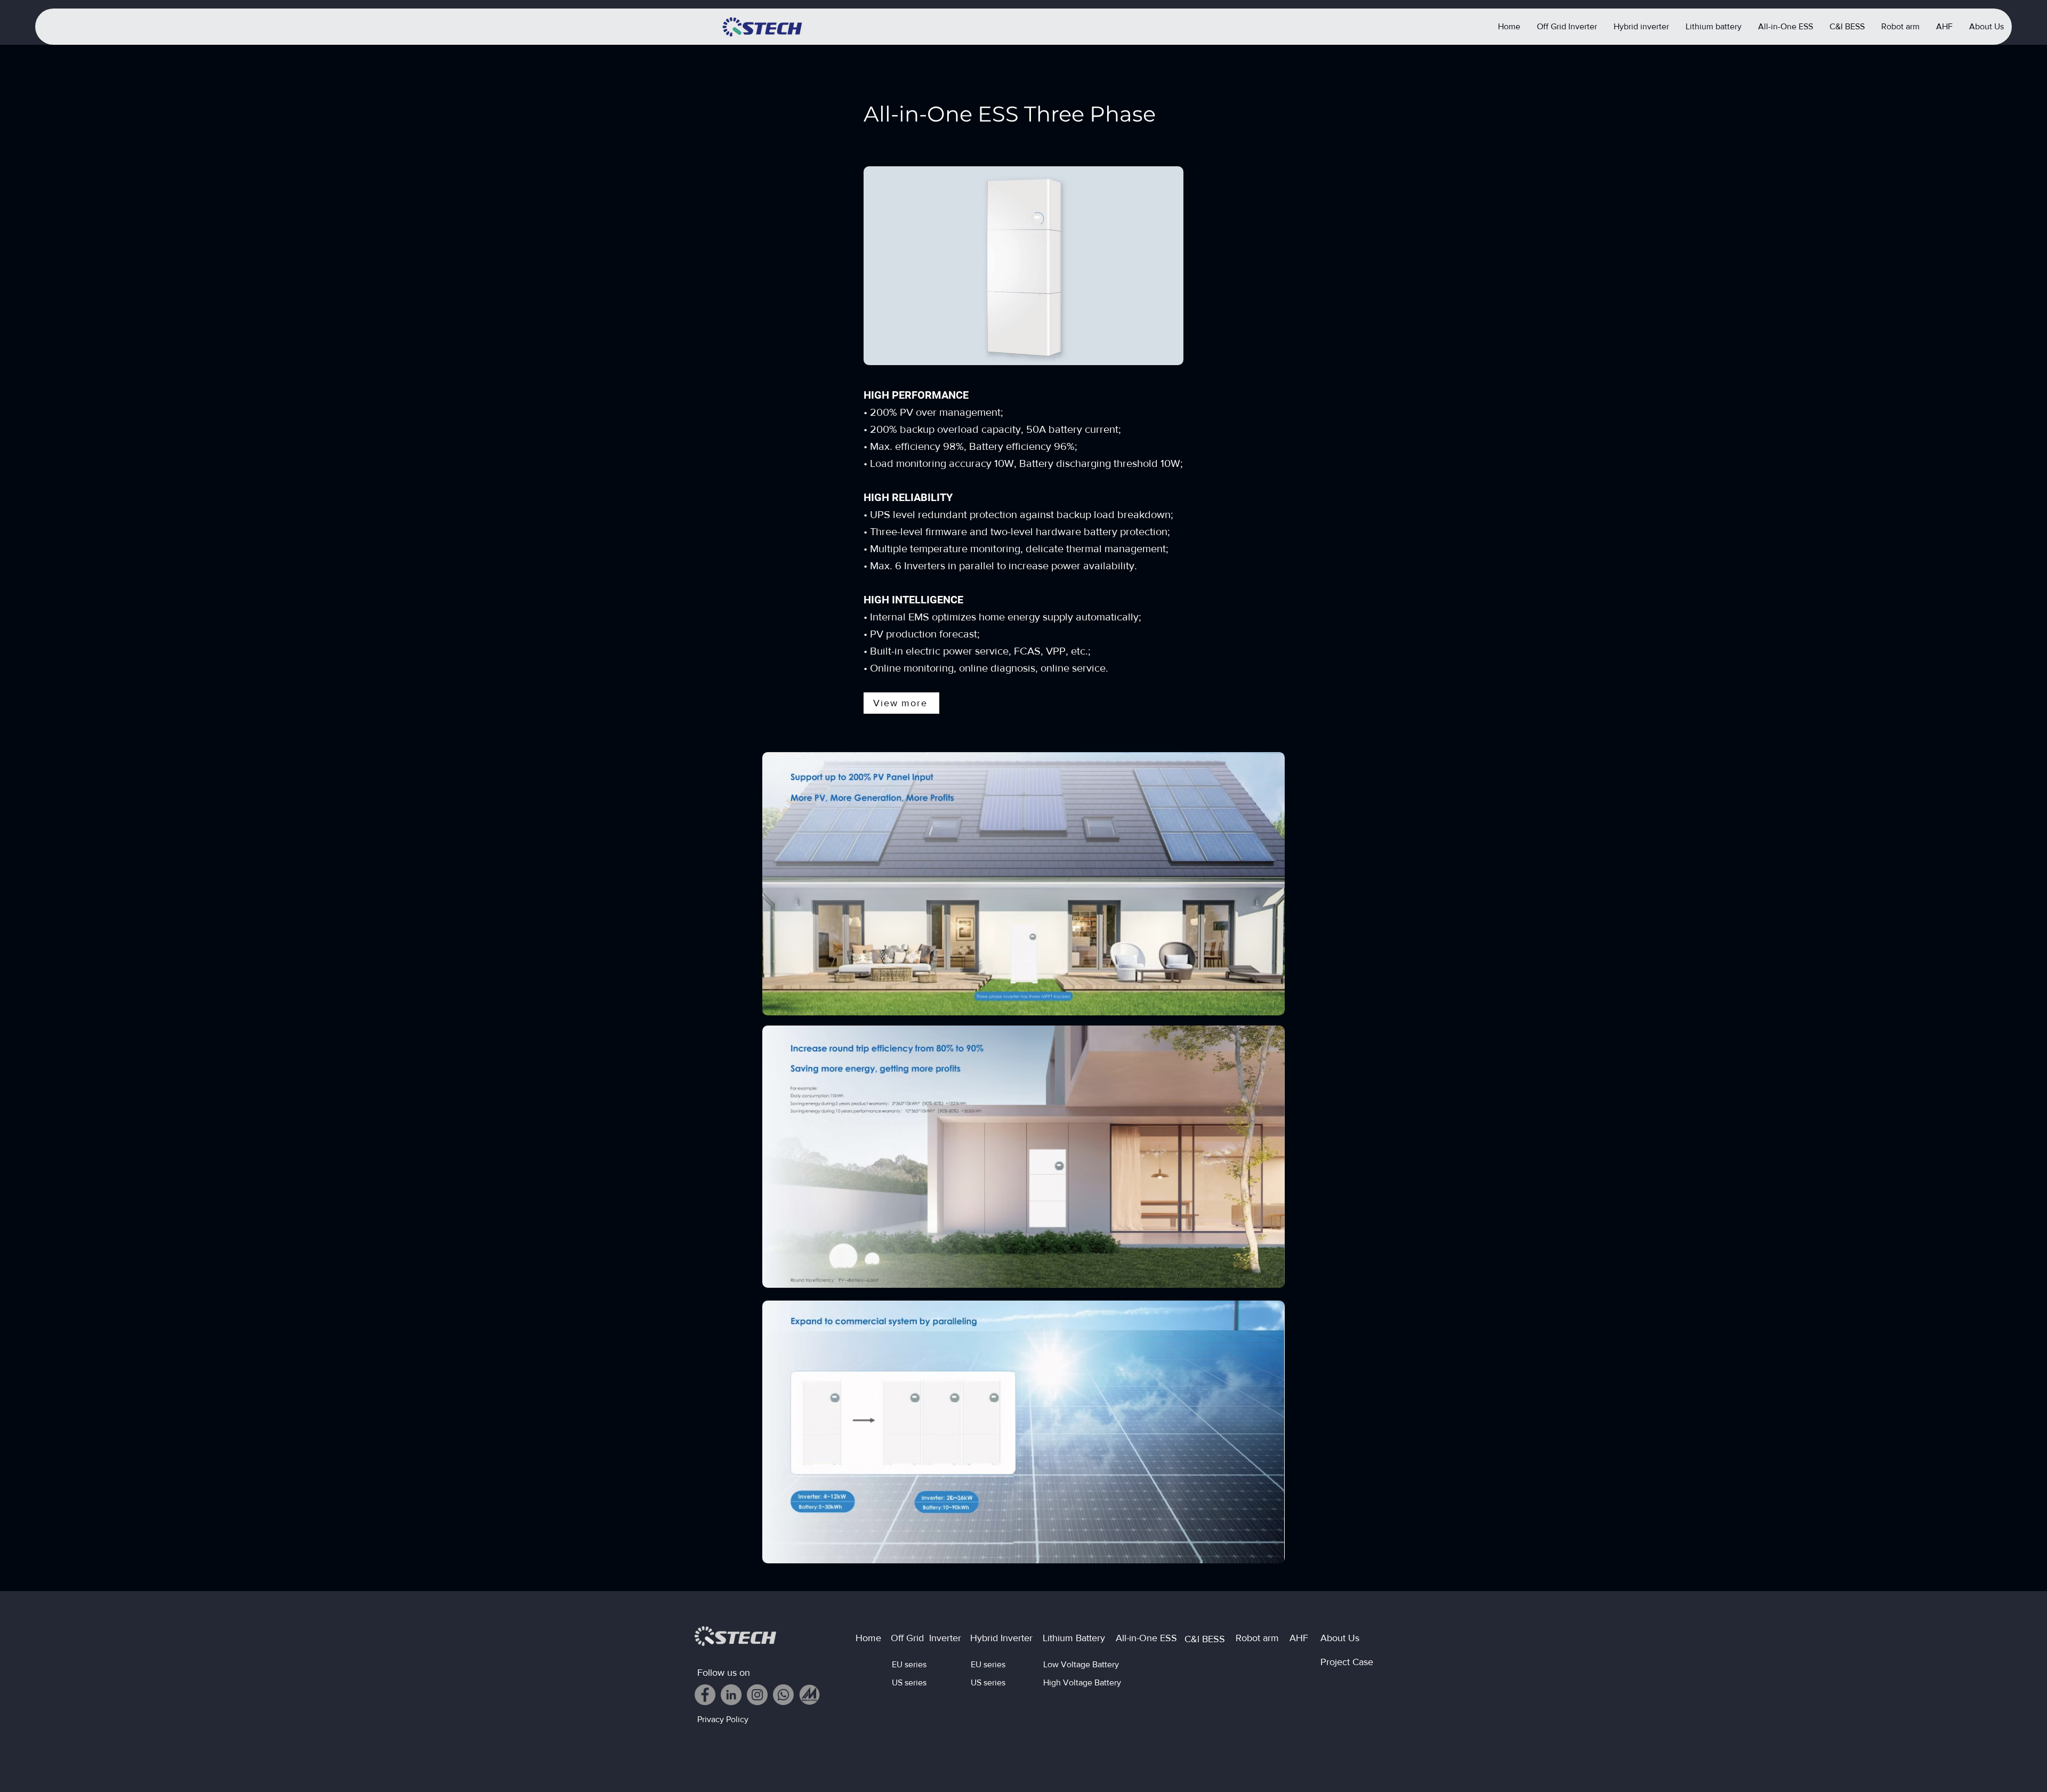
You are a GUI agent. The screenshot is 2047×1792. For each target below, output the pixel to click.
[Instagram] (757, 1695)
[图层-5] (809, 1695)
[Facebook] (705, 1695)
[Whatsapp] (783, 1695)
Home (868, 1638)
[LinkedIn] (731, 1695)
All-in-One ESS (1146, 1638)
